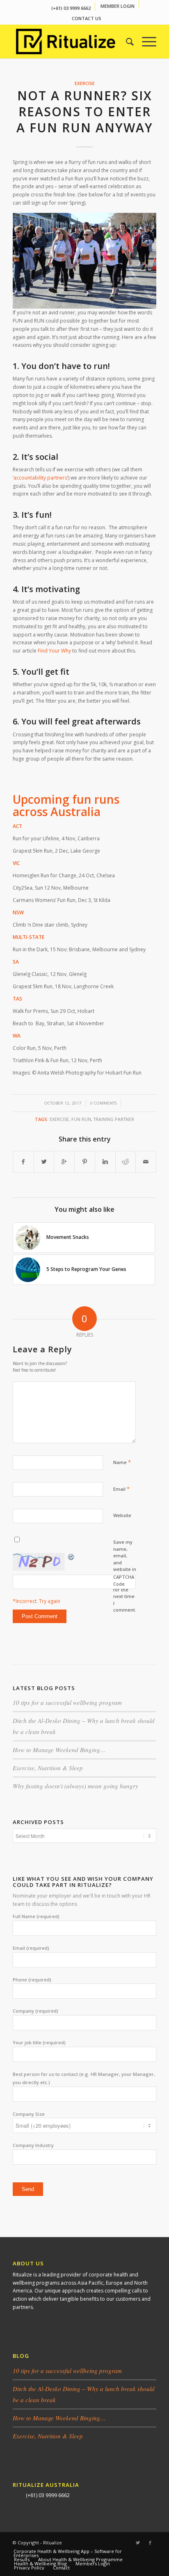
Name (122, 1462)
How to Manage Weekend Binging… (59, 1750)
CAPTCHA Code (124, 1580)
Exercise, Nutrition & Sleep (48, 1768)
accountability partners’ (41, 478)
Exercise (85, 83)
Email (121, 1489)
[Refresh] (71, 1557)
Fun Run (81, 1119)
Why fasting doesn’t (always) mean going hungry (75, 1786)
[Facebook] (150, 2543)
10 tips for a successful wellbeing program (67, 1702)
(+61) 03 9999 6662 (71, 8)
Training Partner (114, 1119)
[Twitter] (138, 2543)
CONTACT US (87, 18)
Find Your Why (54, 651)
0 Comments (103, 1103)
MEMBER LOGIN (118, 6)
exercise (59, 1119)
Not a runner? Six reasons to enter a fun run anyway (85, 112)
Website (122, 1515)
